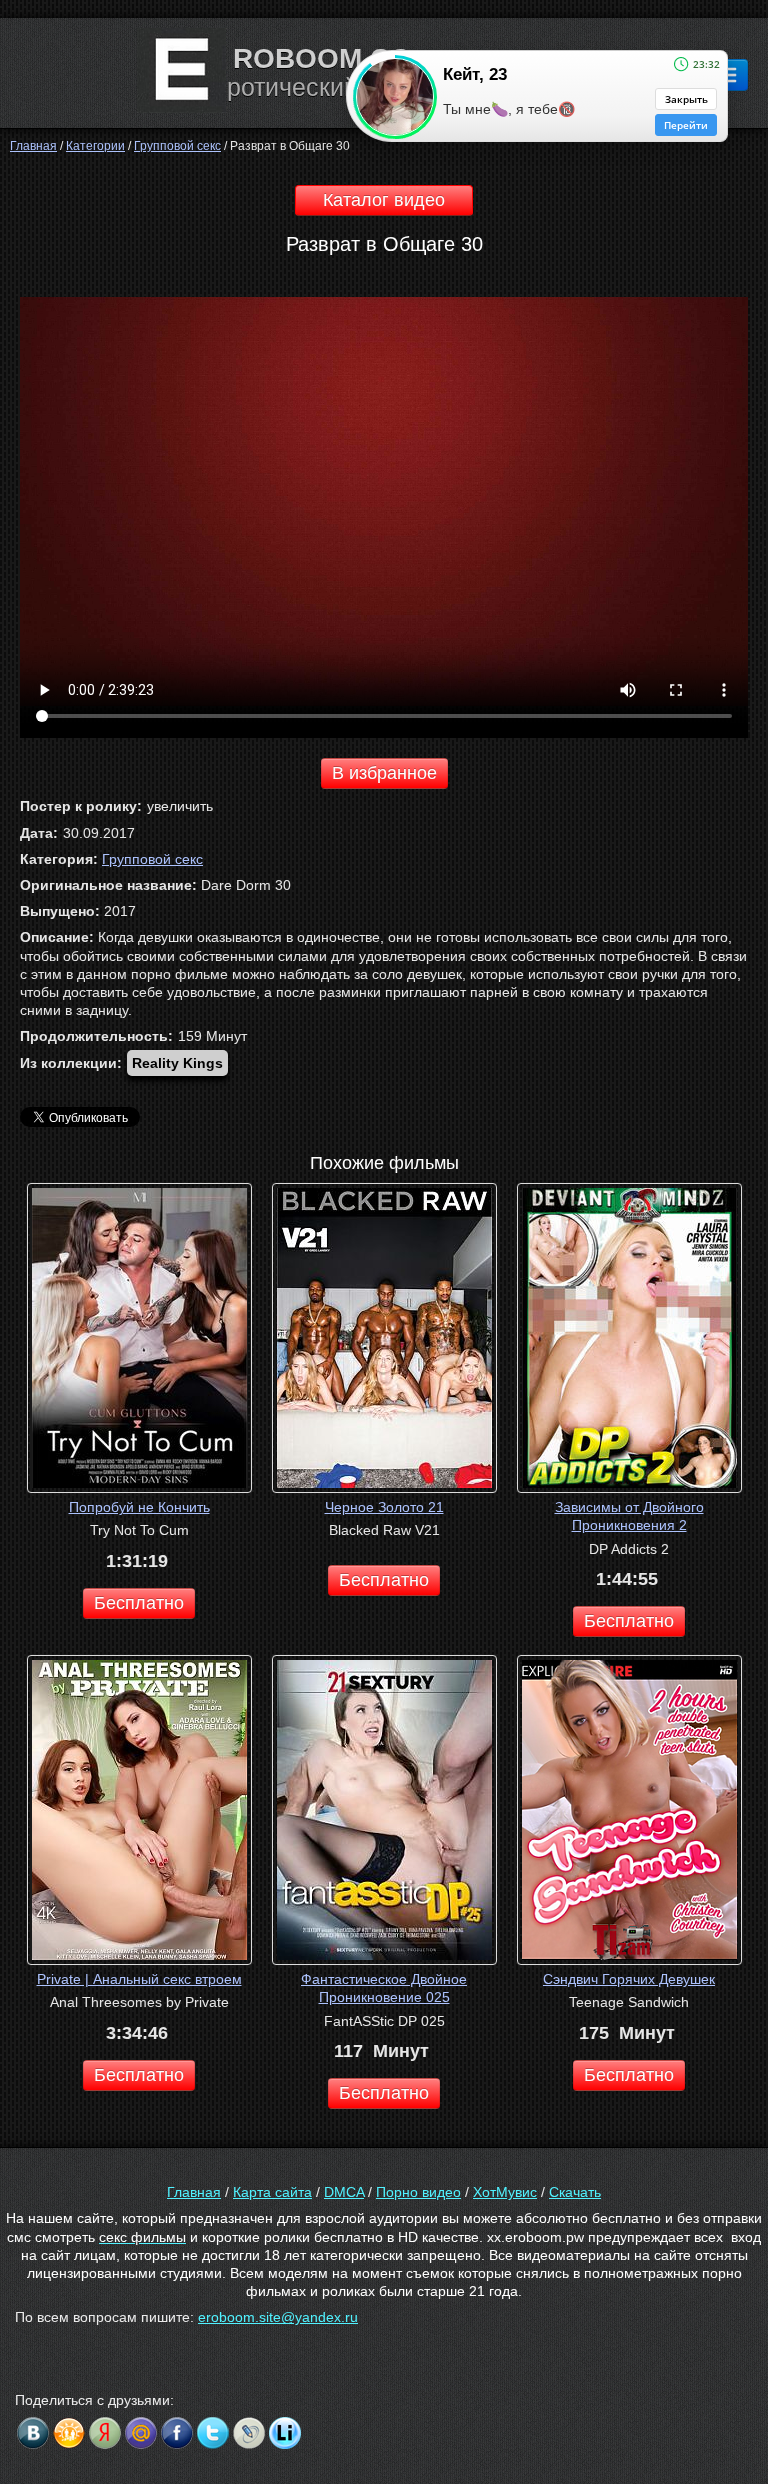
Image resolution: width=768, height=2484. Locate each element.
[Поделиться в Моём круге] (105, 2433)
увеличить (180, 806)
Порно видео (418, 2192)
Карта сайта (272, 2192)
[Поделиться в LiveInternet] (285, 2433)
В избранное (384, 773)
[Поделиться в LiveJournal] (249, 2433)
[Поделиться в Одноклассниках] (69, 2433)
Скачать (575, 2192)
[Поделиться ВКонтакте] (33, 2433)
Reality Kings (177, 1063)
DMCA (344, 2192)
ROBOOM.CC (321, 58)
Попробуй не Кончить (139, 1507)
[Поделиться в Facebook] (177, 2433)
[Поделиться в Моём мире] (141, 2433)
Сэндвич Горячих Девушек (629, 1979)
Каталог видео (384, 200)
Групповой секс (152, 859)
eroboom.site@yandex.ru (278, 2317)
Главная (194, 2192)
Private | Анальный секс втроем (139, 1979)
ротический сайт (322, 87)
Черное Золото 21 (384, 1507)
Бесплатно (139, 1603)
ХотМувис (505, 2192)
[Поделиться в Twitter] (213, 2433)
